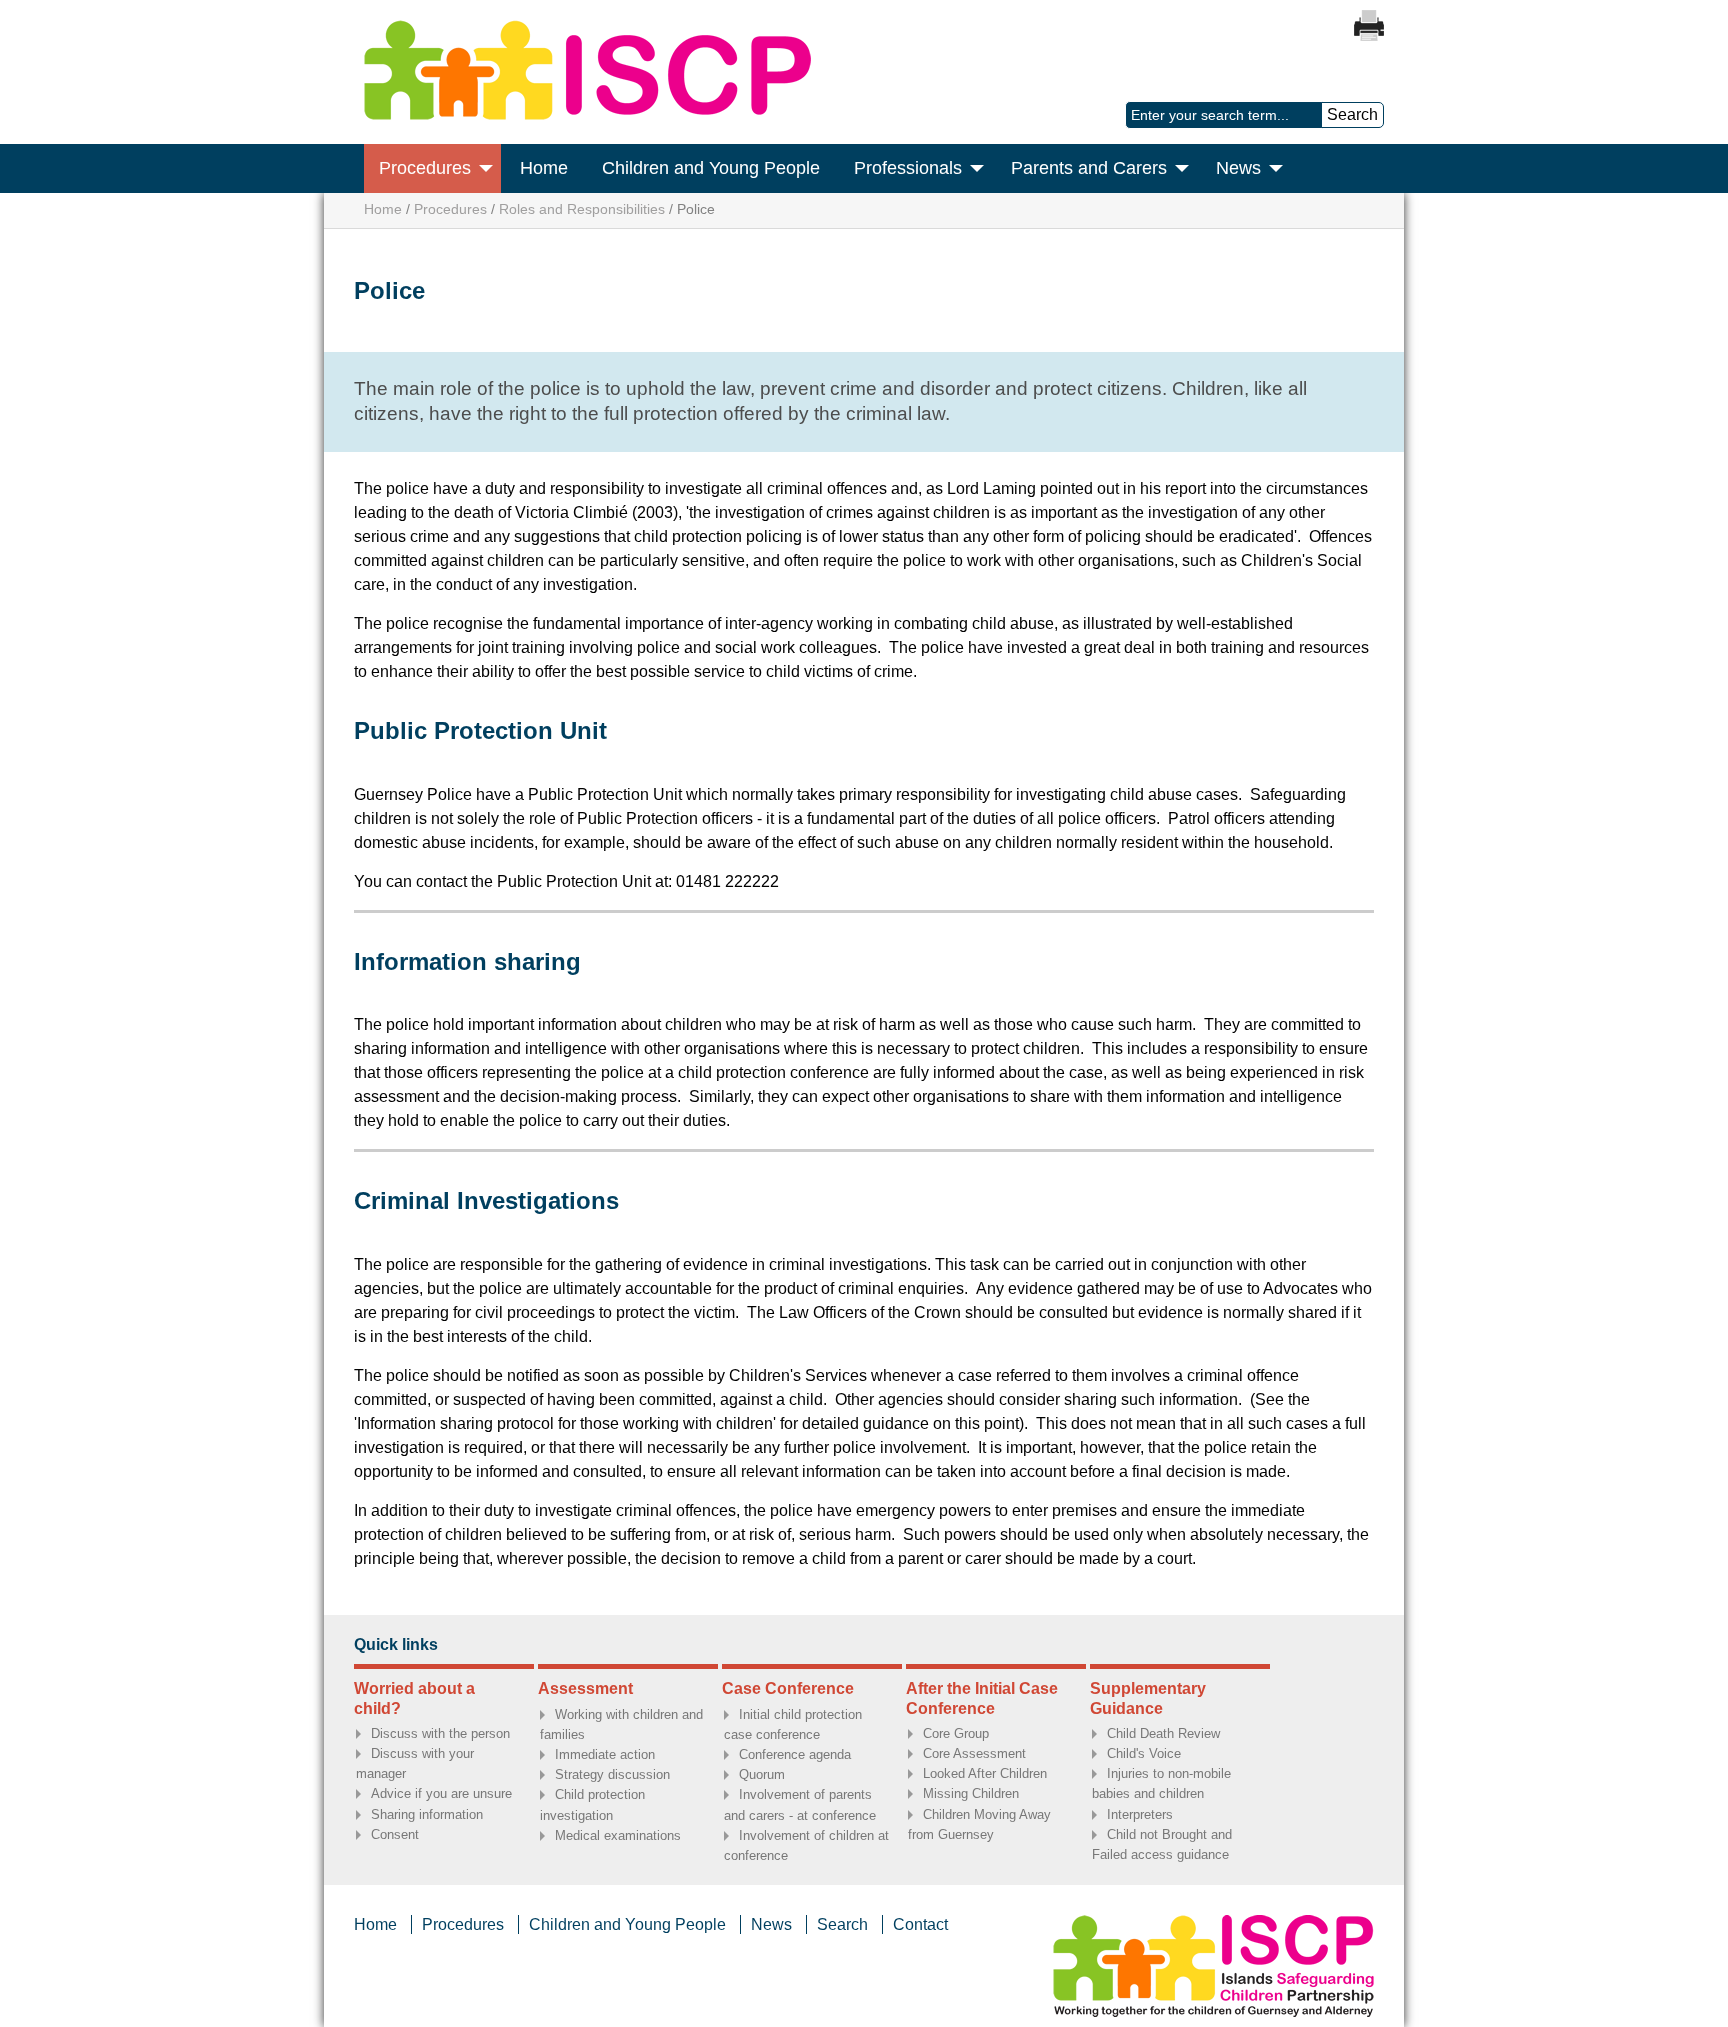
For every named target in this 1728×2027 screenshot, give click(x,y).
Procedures (425, 168)
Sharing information (427, 1814)
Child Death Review (1163, 1733)
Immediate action (605, 1754)
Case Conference (788, 1688)
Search (842, 1924)
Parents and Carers (1089, 168)
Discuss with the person (440, 1733)
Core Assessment (974, 1753)
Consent (395, 1834)
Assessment (585, 1688)
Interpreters (1140, 1814)
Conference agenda (795, 1754)
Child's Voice (1144, 1753)
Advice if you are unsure (441, 1793)
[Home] (587, 114)
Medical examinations (618, 1835)
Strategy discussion (612, 1774)
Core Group (956, 1733)
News (1238, 168)
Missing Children (971, 1793)
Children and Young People (711, 168)
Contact (920, 1924)
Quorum (762, 1774)
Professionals (908, 168)
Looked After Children (985, 1773)
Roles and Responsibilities (582, 209)
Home (544, 168)
